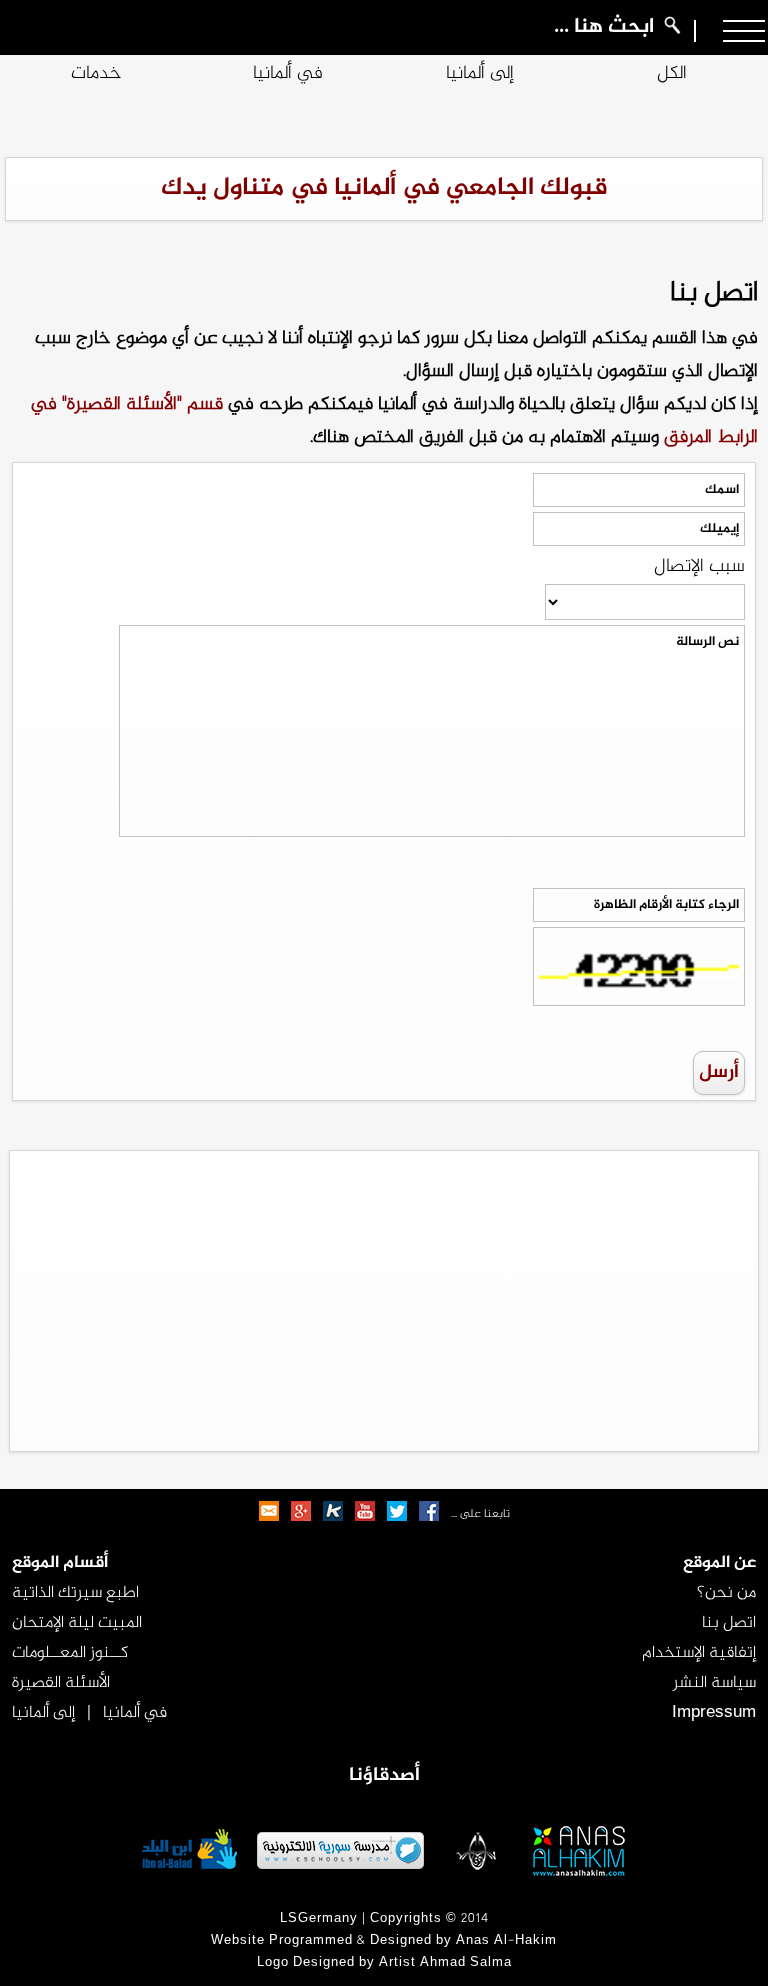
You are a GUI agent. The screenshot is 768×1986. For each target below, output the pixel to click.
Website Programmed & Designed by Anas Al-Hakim (384, 1941)
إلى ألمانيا (480, 74)
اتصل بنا (729, 1623)
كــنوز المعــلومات (70, 1653)
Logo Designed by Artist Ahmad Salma (384, 1963)
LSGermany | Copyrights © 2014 (384, 1919)
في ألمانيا (288, 74)
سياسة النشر (714, 1683)
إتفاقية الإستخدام (699, 1653)
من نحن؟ (726, 1593)
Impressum (714, 1713)
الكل (672, 74)
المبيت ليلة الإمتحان (77, 1623)
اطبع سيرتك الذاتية (75, 1593)
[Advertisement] (384, 1301)
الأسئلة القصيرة (61, 1683)
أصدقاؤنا (384, 1776)
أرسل (719, 1073)
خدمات (96, 74)
